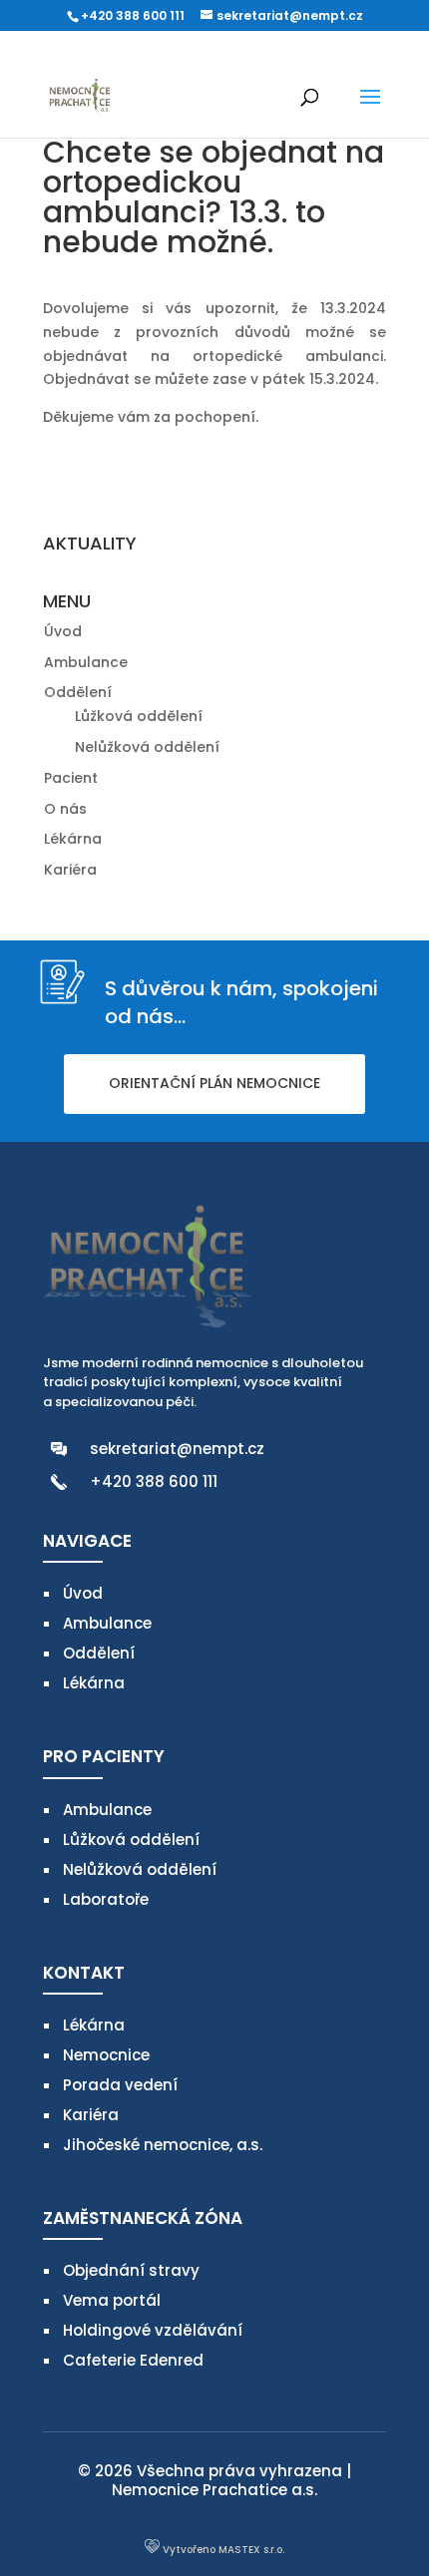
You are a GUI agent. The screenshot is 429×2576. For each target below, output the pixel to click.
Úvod (63, 631)
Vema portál (112, 2300)
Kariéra (70, 870)
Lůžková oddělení (139, 716)
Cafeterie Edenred (133, 2360)
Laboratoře (106, 1899)
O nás (65, 809)
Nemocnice (106, 2055)
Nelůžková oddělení (147, 747)
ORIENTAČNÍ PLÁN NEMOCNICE (214, 1083)
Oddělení (78, 692)
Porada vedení (120, 2085)
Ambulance (86, 662)
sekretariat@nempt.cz (177, 1449)
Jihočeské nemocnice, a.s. (163, 2145)
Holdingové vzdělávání (153, 2330)
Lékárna (73, 839)
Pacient (71, 778)
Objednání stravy (131, 2270)
